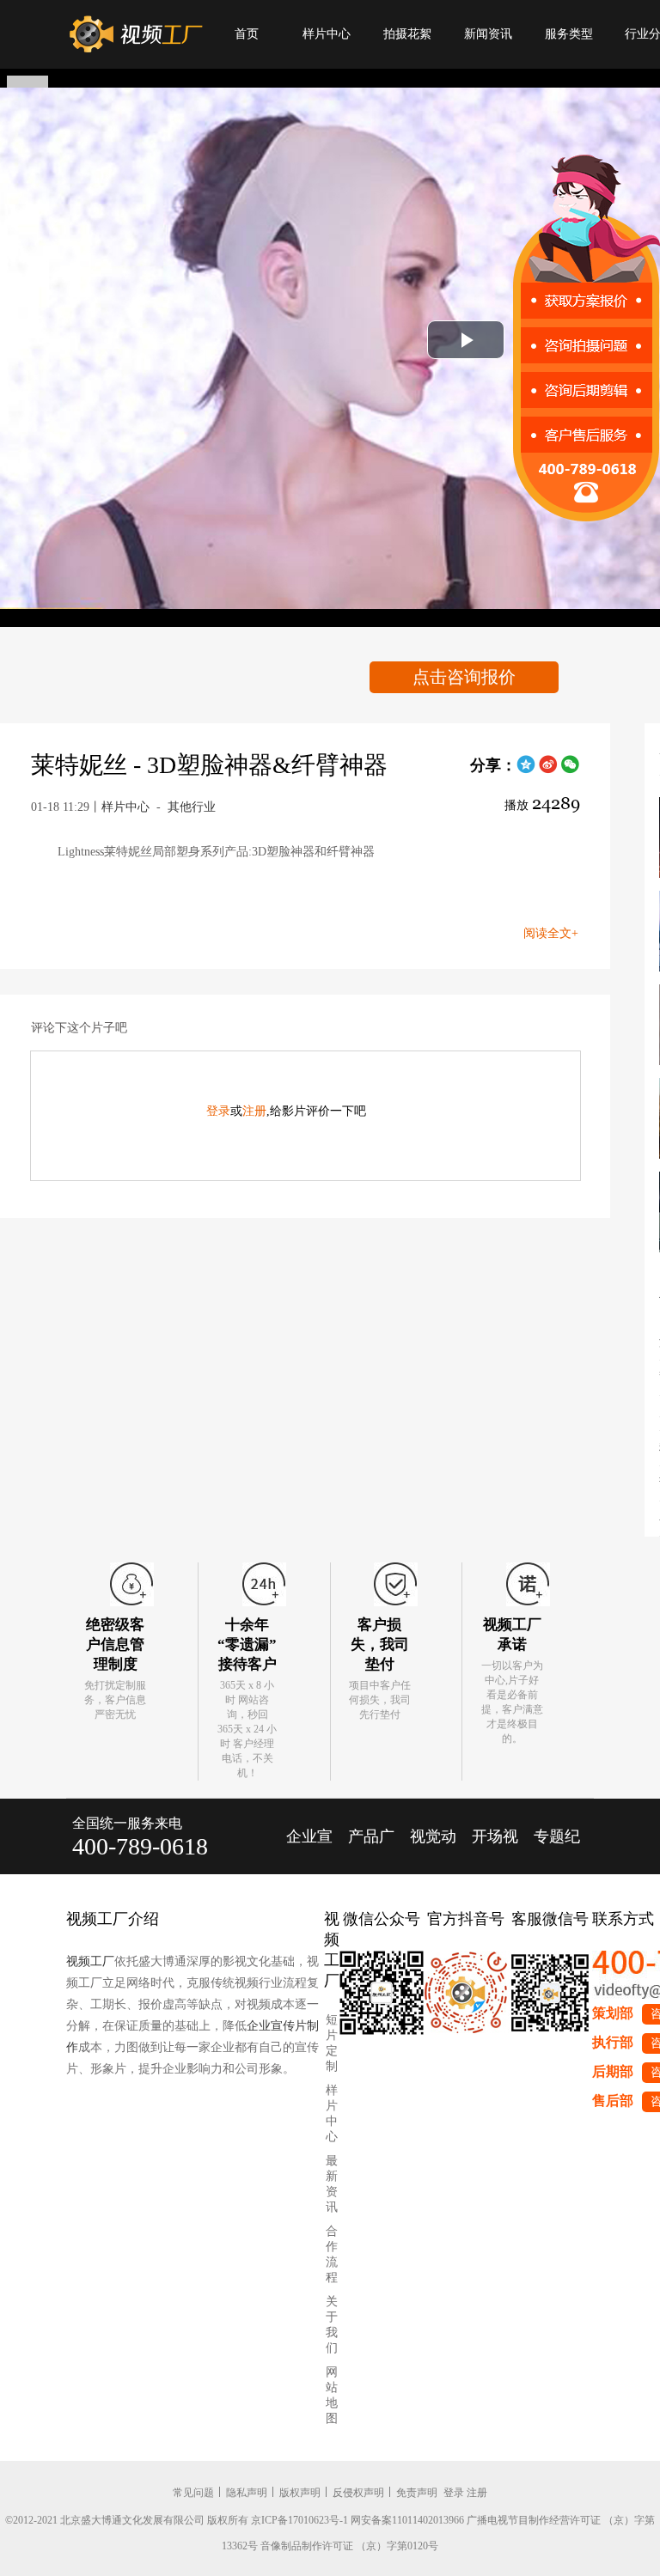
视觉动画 (433, 1851)
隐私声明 (247, 2493)
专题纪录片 (557, 1851)
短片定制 (332, 2043)
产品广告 (371, 1851)
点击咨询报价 (464, 677)
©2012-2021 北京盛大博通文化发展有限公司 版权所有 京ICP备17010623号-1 (177, 2520)
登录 (218, 1111)
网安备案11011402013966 (407, 2520)
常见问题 (193, 2493)
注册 (254, 1111)
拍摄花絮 (407, 34)
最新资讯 (332, 2184)
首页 (247, 34)
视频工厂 (90, 1961)
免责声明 (417, 2493)
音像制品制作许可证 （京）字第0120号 (349, 2546)
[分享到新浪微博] (548, 770)
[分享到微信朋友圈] (571, 770)
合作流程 (332, 2254)
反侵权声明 (358, 2493)
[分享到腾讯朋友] (526, 770)
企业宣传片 (309, 1851)
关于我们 (332, 2325)
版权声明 (300, 2493)
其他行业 (192, 807)
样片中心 (327, 34)
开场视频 (495, 1851)
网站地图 (332, 2395)
